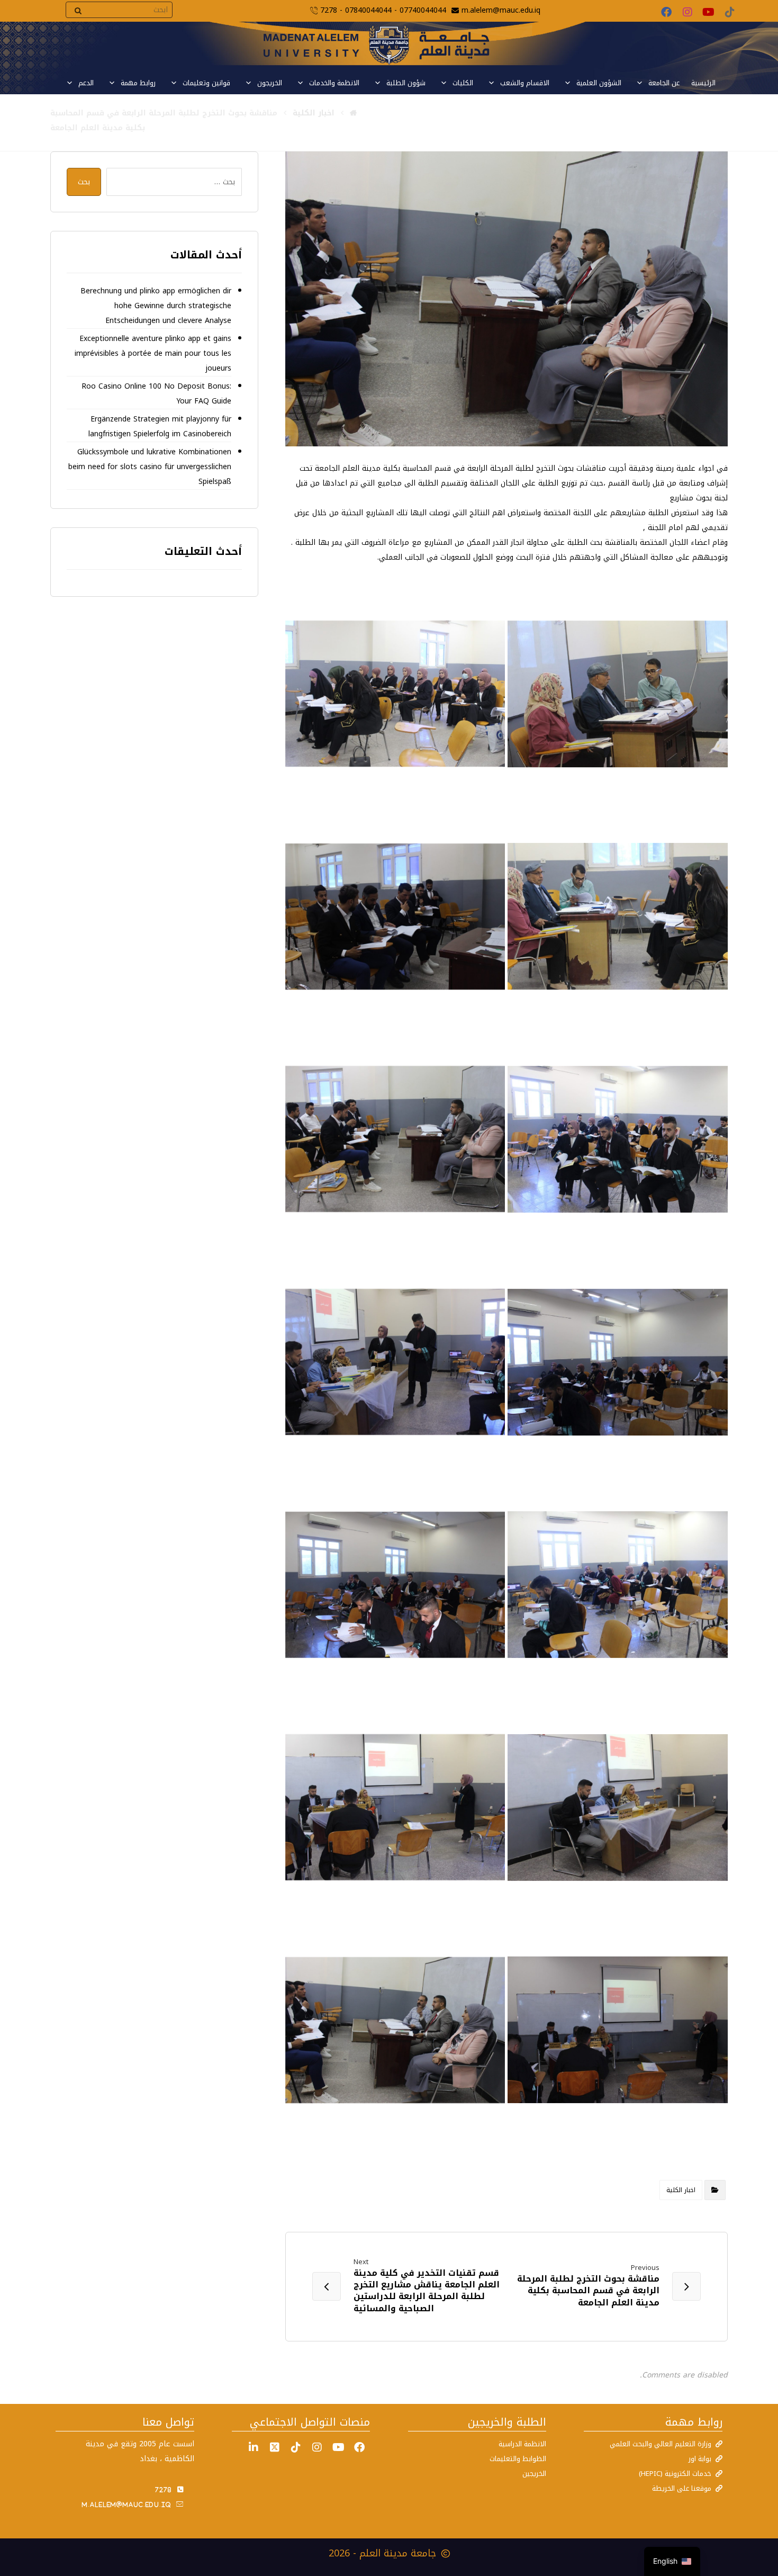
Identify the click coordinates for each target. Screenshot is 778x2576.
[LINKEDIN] (254, 2447)
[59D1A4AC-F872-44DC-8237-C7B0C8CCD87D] (618, 1362)
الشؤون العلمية (599, 83)
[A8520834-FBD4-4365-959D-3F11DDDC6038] (395, 917)
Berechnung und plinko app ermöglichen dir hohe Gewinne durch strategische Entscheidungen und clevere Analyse (156, 306)
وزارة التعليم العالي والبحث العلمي (661, 2444)
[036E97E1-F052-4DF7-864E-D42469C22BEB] (395, 1807)
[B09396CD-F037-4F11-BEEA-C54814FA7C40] (395, 694)
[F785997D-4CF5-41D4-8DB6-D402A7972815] (395, 1585)
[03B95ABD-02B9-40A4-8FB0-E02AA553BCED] (395, 1362)
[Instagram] (687, 12)
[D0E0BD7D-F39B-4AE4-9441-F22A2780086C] (618, 1585)
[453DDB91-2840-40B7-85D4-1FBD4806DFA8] (618, 1139)
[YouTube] (709, 12)
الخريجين (534, 2474)
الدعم (86, 83)
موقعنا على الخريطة (682, 2488)
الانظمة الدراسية (522, 2444)
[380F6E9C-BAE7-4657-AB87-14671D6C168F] (618, 2030)
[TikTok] (730, 12)
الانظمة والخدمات (334, 83)
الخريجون (270, 83)
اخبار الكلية (681, 2190)
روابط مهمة (138, 83)
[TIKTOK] (296, 2447)
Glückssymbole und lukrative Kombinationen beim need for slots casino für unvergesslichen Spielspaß (150, 467)
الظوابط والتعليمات (518, 2459)
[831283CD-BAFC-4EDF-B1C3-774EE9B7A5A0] (395, 1139)
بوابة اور (700, 2459)
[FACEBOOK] (359, 2447)
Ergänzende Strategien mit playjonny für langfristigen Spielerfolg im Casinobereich (160, 427)
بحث (84, 182)
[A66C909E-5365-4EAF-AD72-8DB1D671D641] (618, 694)
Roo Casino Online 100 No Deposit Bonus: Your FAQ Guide (156, 394)
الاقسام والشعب (525, 83)
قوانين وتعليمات (206, 83)
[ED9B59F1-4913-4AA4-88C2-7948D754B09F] (618, 917)
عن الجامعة (664, 83)
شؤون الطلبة (406, 83)
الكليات (463, 83)
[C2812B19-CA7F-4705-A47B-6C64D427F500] (395, 2030)
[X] (275, 2447)
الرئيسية (703, 83)
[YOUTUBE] (338, 2447)
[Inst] (317, 2447)
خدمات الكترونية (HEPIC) (675, 2474)
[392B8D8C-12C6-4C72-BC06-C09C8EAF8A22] (618, 1807)
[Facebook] (666, 12)
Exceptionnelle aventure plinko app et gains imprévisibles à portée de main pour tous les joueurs (153, 353)
